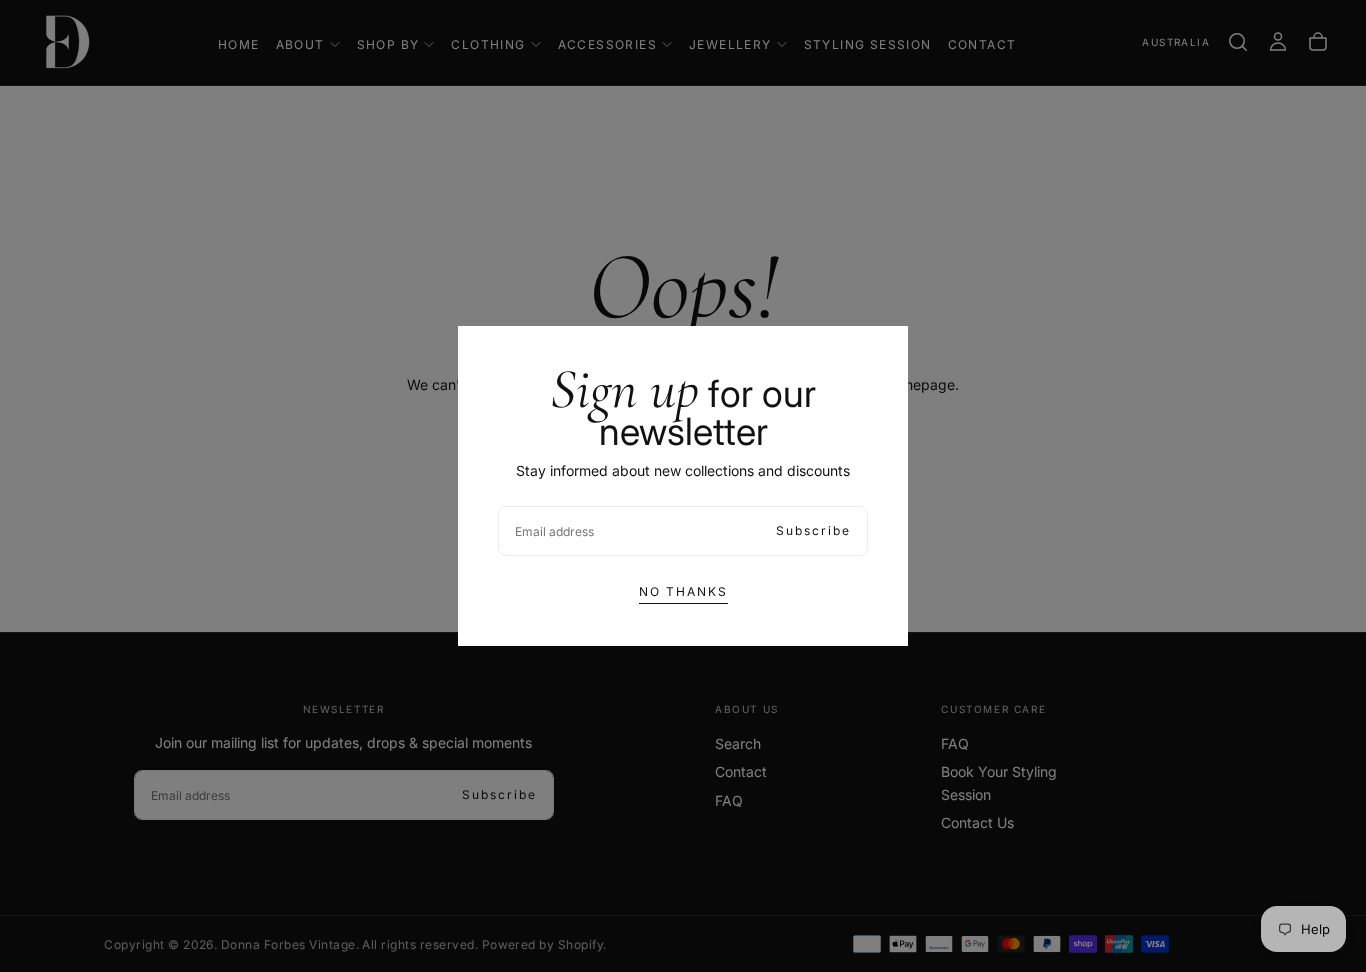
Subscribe (813, 530)
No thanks (683, 591)
